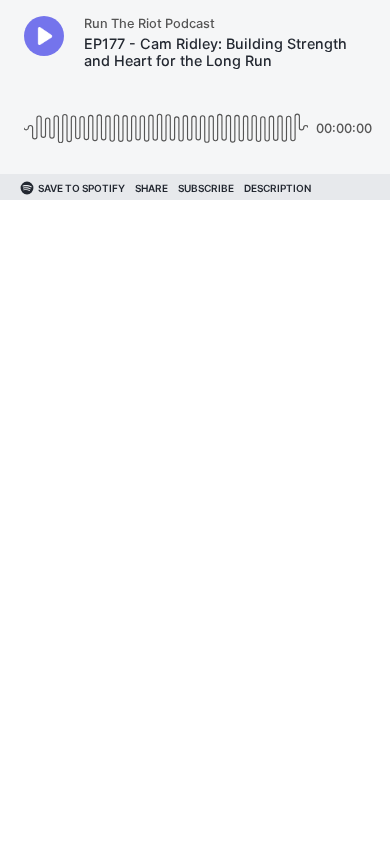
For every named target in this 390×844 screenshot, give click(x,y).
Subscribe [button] (206, 188)
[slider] (166, 120)
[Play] (44, 36)
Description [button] (277, 188)
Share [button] (151, 188)
